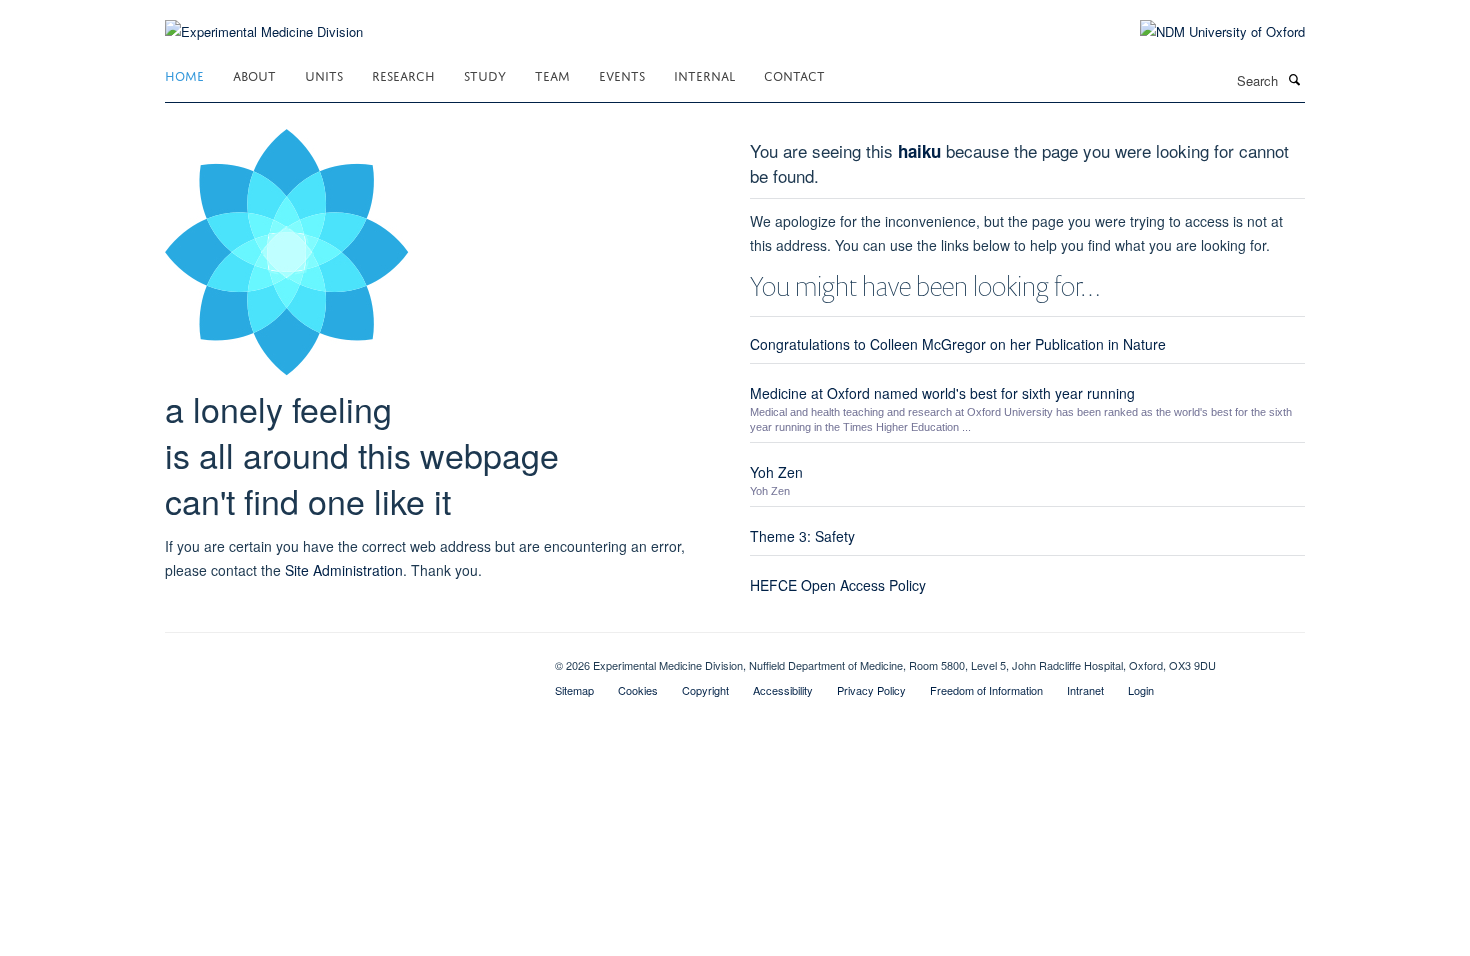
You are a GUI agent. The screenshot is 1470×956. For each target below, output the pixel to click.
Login (1141, 690)
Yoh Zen (776, 472)
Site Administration (344, 570)
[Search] (1294, 79)
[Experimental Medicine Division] (264, 19)
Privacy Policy (871, 690)
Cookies (638, 690)
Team (552, 74)
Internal (704, 74)
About (254, 74)
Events (622, 74)
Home (184, 74)
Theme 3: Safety (802, 536)
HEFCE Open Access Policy (838, 585)
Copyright (705, 690)
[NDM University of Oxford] (1207, 32)
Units (324, 74)
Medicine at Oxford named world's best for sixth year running (942, 393)
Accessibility (783, 690)
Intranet (1085, 690)
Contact (794, 74)
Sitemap (574, 690)
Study (485, 74)
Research (403, 74)
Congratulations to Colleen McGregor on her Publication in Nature (958, 344)
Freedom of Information (986, 690)
